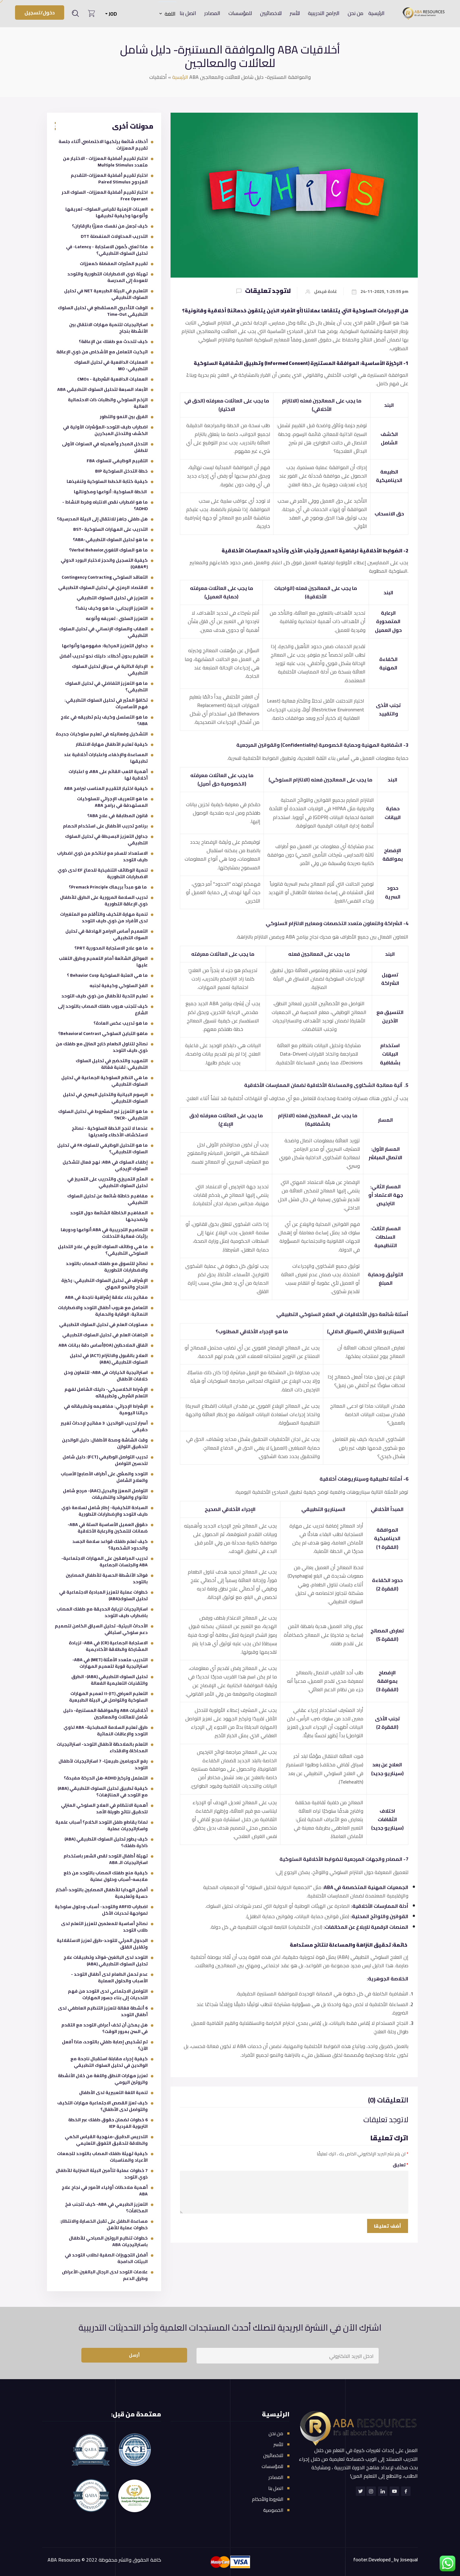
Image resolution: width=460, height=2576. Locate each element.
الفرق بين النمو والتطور (124, 417)
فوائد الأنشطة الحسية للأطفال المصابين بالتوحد (107, 1578)
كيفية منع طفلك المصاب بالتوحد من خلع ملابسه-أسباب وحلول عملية (106, 1876)
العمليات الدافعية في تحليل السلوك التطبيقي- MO (111, 365)
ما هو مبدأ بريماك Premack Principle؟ (108, 887)
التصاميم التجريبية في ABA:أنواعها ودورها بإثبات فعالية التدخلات (104, 1233)
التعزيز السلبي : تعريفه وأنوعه (117, 618)
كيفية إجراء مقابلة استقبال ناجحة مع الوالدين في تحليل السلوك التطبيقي (109, 2062)
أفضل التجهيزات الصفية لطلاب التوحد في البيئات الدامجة (106, 2258)
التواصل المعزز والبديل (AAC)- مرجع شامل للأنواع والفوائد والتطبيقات (105, 1494)
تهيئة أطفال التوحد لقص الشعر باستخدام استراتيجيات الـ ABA (106, 1859)
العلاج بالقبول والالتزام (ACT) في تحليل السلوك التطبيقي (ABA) (109, 1359)
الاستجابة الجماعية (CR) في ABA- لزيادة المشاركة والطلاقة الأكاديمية (108, 1646)
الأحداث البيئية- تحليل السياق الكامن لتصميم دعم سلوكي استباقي (101, 1629)
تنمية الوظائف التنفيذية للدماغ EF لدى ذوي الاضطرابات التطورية (103, 873)
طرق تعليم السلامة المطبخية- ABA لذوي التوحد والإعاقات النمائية (106, 1731)
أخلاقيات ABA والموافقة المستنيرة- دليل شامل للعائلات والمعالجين (105, 1714)
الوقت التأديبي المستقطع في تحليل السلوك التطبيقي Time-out (103, 311)
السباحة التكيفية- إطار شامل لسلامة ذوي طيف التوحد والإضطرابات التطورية (105, 1511)
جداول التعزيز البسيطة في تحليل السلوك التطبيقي (106, 840)
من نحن (355, 13)
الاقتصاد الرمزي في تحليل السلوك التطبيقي (103, 587)
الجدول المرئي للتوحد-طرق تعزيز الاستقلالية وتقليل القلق (102, 1944)
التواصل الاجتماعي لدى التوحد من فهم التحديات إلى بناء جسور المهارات (108, 1994)
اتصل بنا (188, 13)
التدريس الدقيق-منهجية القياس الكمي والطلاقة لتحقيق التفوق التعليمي (106, 2140)
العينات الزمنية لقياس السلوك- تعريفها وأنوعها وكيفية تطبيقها (107, 212)
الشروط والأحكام (268, 2499)
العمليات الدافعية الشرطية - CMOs (112, 379)
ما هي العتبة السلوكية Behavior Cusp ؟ (107, 975)
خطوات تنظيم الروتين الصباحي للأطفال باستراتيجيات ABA (108, 2241)
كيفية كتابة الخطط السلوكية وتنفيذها (107, 481)
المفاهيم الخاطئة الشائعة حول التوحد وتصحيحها (109, 1216)
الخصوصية (273, 2510)
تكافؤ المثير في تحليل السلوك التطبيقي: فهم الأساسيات (106, 703)
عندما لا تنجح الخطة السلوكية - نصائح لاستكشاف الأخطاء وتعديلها (110, 1132)
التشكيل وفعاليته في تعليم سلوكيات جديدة (102, 734)
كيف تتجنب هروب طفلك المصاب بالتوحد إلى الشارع (103, 1009)
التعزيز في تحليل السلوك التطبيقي (112, 598)
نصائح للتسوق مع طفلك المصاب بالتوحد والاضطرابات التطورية (107, 1267)
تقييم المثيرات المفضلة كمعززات (114, 264)
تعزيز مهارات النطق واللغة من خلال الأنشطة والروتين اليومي (103, 2079)
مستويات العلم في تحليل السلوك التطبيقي (103, 1324)
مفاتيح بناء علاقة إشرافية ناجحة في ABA (106, 1297)
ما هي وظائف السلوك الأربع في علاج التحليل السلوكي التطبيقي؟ (103, 1250)
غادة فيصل (326, 292)
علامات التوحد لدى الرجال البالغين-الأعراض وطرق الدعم (105, 2275)
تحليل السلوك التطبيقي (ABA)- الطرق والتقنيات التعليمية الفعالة (110, 1680)
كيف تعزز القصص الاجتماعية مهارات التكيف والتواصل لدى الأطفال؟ (102, 2106)
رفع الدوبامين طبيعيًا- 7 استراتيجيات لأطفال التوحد (103, 1764)
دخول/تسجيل (40, 13)
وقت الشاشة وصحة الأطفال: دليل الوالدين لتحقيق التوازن (105, 1443)
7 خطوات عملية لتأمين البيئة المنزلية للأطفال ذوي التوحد (102, 2174)
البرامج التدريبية (324, 13)
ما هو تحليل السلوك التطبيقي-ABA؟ (110, 540)
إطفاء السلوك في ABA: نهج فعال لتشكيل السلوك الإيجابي (105, 1165)
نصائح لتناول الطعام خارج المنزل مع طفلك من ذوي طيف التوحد (102, 1047)
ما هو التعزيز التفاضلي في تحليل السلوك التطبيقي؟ (106, 686)
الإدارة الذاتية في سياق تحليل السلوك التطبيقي (110, 670)
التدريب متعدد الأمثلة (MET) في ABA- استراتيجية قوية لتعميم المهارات (110, 1663)
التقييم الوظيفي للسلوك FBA (117, 461)
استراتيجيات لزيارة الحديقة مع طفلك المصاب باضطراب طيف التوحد (102, 1612)
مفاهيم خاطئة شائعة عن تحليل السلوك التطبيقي (107, 1199)
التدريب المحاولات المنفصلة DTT (114, 236)
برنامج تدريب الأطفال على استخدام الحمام (105, 826)
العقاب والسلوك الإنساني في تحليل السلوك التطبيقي (103, 632)
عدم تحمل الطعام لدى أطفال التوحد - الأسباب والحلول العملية (109, 1977)
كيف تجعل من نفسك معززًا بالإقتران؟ (110, 226)
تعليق (401, 2165)
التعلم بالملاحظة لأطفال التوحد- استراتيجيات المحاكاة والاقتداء (102, 1747)
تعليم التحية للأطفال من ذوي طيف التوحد (105, 996)
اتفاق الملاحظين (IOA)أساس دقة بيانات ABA (103, 1345)
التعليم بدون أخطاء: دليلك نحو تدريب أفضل (104, 656)
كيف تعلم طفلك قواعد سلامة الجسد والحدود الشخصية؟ (110, 1545)
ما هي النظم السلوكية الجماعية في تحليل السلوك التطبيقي (105, 1081)
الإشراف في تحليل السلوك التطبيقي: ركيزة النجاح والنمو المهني (105, 1284)
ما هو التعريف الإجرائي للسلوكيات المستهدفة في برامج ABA (112, 802)
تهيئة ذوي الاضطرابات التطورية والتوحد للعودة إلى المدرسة (107, 277)
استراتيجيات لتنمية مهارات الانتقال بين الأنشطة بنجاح (108, 328)
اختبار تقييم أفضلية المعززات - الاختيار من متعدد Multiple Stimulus (105, 162)
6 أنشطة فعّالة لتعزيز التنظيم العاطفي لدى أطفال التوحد (103, 2011)
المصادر (212, 13)
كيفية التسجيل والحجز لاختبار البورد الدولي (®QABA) (104, 563)
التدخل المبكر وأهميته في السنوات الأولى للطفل (105, 447)
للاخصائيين (271, 13)
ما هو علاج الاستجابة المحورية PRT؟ (111, 948)
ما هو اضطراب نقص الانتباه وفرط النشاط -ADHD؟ (105, 505)
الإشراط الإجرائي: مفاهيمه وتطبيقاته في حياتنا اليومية (106, 1409)
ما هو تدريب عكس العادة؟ (121, 1023)
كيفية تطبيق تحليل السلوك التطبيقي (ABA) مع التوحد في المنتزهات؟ (103, 1792)
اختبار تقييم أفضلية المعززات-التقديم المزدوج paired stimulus (109, 179)
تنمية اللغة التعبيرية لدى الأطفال (113, 2092)
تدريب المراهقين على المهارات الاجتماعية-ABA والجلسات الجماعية (105, 1562)
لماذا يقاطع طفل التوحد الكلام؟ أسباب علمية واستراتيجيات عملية (102, 1825)
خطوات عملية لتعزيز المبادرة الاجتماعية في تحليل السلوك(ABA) (103, 1595)
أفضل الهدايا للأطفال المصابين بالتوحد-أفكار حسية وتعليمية (102, 1893)
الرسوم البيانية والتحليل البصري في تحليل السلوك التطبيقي (105, 1098)
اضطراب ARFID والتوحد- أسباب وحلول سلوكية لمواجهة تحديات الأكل (101, 1910)
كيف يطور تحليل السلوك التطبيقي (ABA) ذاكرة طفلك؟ (106, 1842)
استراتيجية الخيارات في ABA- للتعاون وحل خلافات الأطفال (106, 1376)
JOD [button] (112, 14)
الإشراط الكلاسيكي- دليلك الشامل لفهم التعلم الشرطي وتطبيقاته (106, 1393)
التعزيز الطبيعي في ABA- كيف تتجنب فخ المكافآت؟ (106, 2207)
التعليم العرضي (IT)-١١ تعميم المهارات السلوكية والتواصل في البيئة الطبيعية (108, 1697)
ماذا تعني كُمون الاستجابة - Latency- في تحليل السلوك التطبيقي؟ (107, 250)
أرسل (134, 2355)
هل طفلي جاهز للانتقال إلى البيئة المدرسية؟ (102, 519)
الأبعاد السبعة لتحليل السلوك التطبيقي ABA (102, 389)
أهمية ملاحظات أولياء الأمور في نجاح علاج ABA (105, 2191)
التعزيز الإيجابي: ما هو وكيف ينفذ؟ (112, 608)
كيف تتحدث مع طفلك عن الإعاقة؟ (113, 341)
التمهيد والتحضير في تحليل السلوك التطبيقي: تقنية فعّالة (112, 1064)
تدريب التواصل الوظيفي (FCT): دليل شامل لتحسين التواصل (105, 1460)
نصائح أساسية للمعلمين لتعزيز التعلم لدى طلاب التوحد (104, 1927)
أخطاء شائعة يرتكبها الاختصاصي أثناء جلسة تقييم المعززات (103, 145)
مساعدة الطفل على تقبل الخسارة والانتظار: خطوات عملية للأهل (104, 2224)
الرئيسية (376, 13)
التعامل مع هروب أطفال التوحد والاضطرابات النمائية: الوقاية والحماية (103, 1311)
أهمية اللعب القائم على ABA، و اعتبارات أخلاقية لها (108, 775)
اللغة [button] (170, 14)
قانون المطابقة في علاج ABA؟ (118, 816)
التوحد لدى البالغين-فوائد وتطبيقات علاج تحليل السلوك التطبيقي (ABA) (106, 1961)
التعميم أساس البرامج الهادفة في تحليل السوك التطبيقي (107, 934)
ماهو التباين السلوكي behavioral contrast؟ (103, 1033)
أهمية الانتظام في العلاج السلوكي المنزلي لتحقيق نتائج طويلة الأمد (104, 1808)
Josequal (409, 2559)
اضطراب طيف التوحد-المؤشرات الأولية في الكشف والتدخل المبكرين (105, 430)
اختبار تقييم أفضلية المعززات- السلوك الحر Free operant (105, 195)
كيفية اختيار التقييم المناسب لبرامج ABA (106, 788)
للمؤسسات (240, 13)
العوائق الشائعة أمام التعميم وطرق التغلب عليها (103, 962)
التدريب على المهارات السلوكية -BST (110, 529)
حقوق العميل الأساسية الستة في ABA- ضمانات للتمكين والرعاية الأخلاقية (108, 1528)
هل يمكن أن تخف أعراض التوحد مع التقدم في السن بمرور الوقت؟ (105, 2028)
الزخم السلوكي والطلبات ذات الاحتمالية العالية (108, 403)
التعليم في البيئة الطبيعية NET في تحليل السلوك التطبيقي (106, 294)
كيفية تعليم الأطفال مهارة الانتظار (112, 744)
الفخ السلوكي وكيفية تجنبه (119, 986)
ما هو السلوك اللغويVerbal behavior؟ (108, 550)
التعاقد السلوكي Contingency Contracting (105, 577)
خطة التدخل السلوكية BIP (121, 471)
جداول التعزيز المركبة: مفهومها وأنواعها (105, 646)
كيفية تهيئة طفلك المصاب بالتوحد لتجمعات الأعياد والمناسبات (102, 2157)
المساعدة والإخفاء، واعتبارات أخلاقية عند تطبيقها (106, 758)
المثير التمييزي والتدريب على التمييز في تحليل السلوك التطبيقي (107, 1182)
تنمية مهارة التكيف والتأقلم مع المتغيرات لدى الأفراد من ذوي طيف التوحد (104, 917)
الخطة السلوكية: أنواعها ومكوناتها (111, 492)
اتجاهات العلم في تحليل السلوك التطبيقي (105, 1335)
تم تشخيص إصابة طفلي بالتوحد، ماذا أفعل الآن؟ (105, 2045)
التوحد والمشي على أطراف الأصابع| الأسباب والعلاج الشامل (104, 1477)
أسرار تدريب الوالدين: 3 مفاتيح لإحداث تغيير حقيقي (104, 1426)
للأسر (295, 13)
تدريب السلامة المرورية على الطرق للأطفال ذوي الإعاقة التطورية (104, 901)
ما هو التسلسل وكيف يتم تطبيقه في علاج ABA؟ (104, 720)
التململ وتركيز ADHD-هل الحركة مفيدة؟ (106, 1778)
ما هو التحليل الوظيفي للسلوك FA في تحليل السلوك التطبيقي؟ (102, 1148)
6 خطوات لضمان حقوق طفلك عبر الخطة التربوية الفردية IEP (108, 2123)
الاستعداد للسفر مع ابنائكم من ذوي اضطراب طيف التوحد (102, 856)
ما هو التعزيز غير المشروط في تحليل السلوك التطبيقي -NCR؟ (103, 1115)
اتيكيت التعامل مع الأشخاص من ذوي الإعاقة (102, 352)
